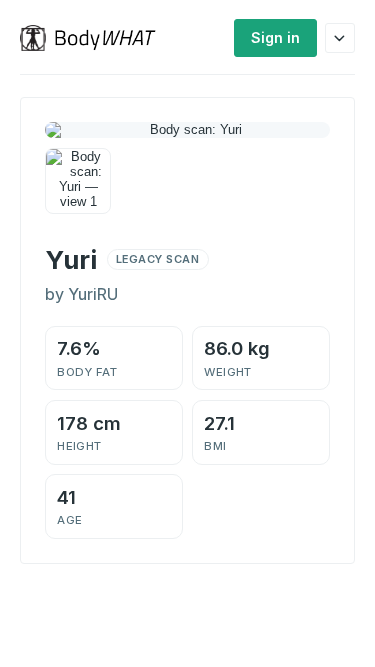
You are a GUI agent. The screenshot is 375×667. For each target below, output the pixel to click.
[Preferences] (340, 38)
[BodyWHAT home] (95, 38)
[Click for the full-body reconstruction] (187, 130)
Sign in (275, 37)
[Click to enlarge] (78, 181)
